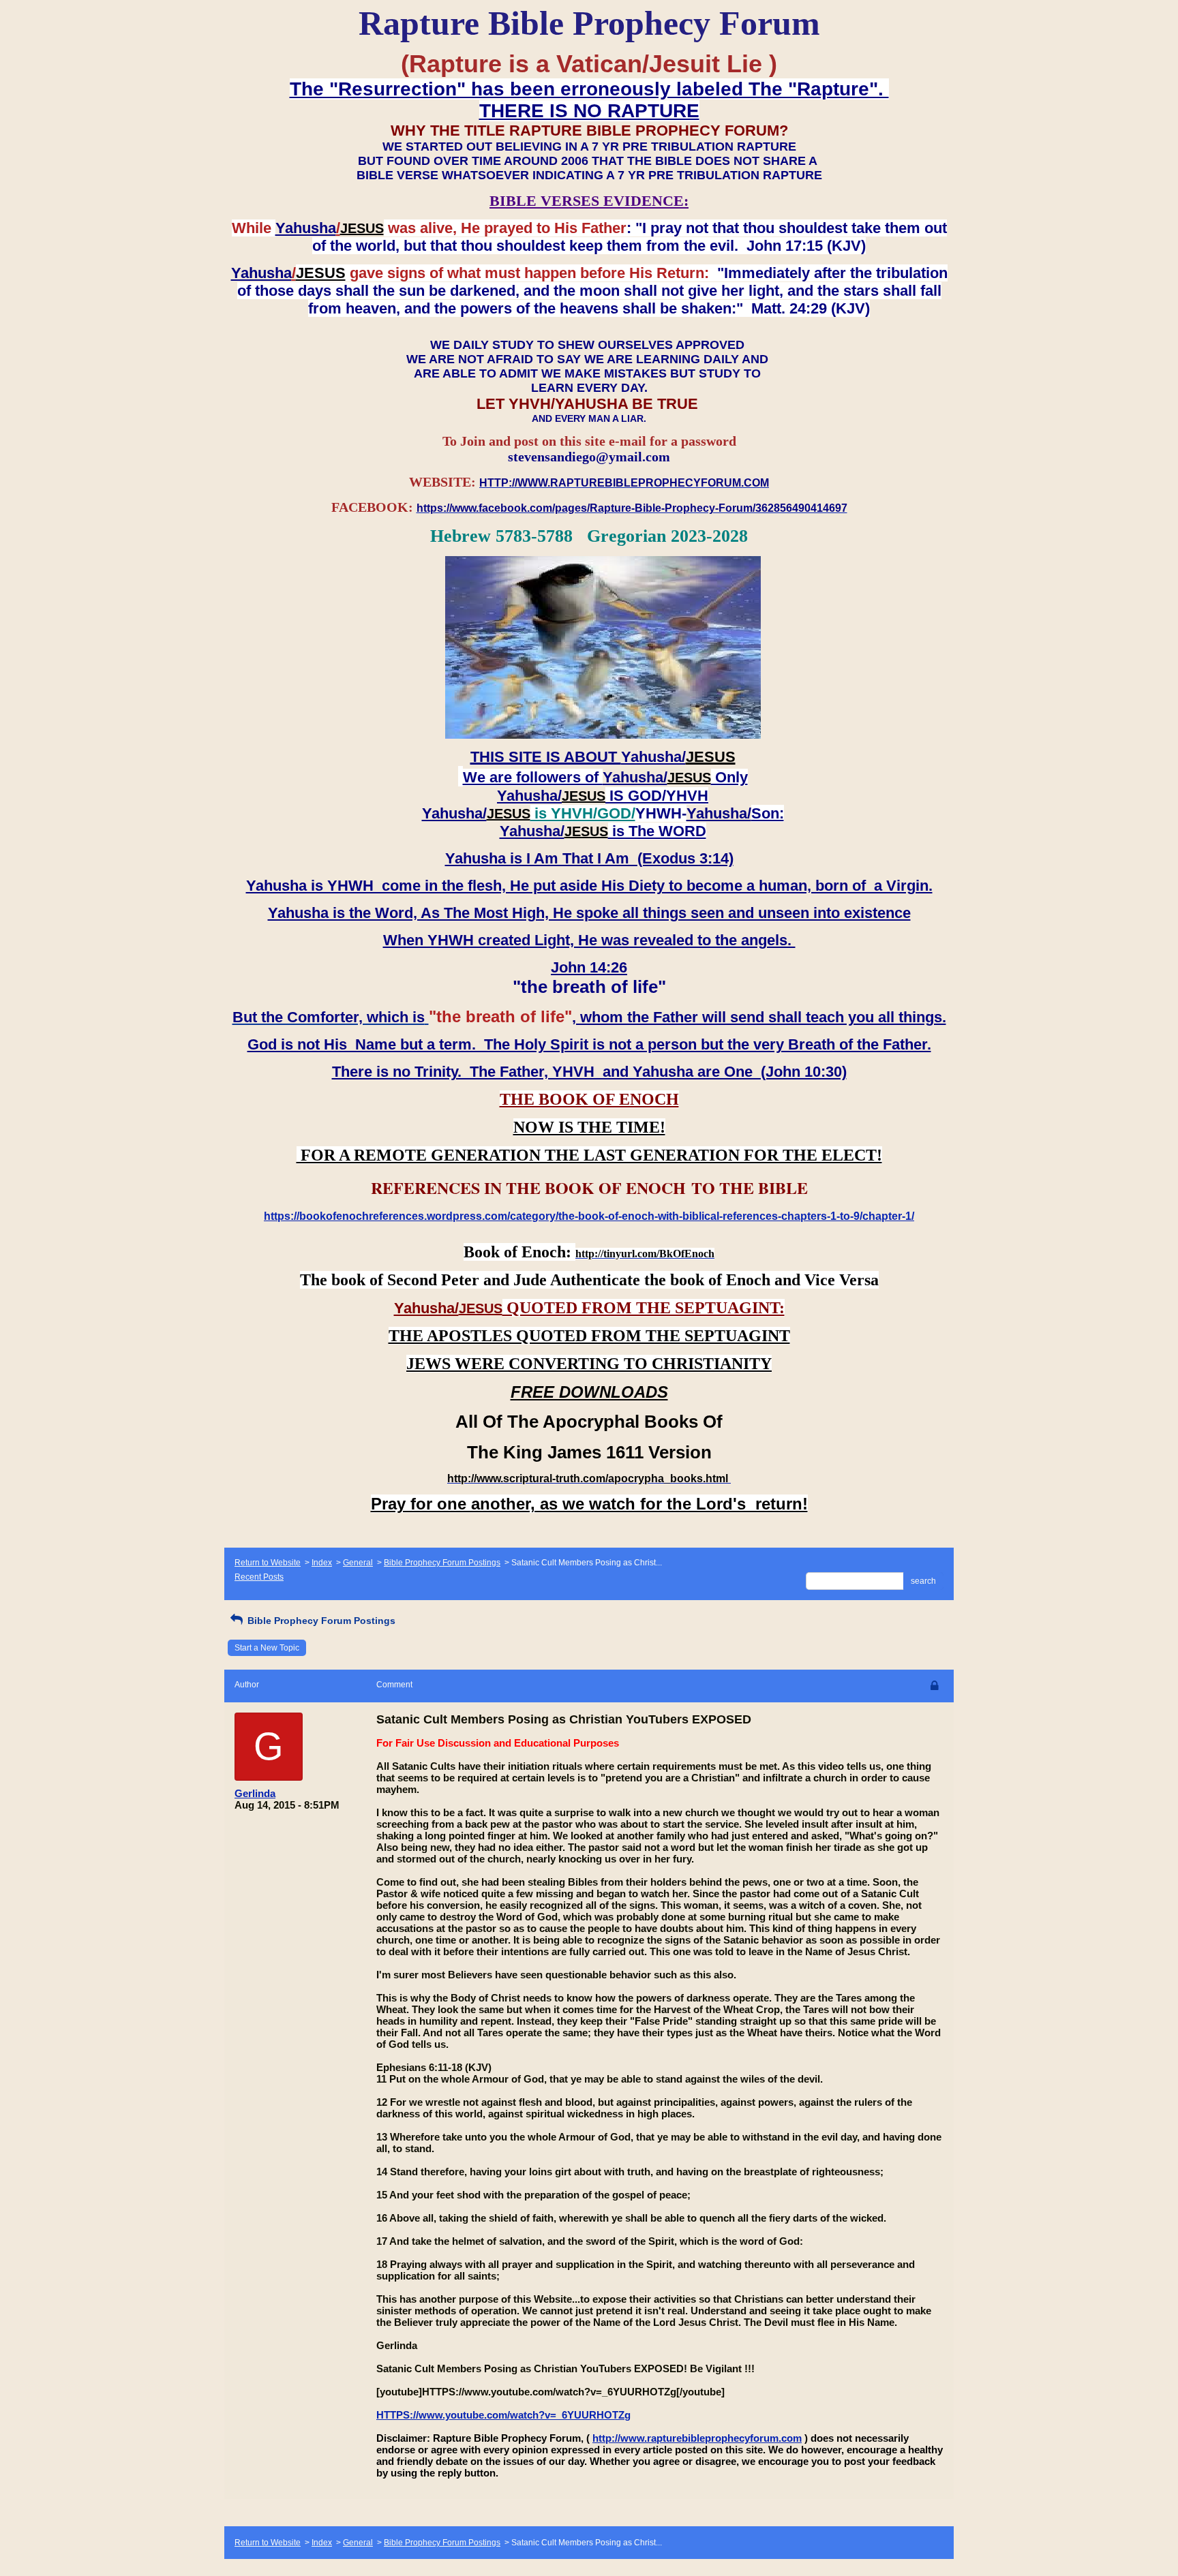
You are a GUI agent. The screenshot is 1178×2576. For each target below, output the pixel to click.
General (358, 1563)
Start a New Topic (267, 1648)
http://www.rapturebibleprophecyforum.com (697, 2438)
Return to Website (268, 1563)
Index (322, 1563)
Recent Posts (259, 1577)
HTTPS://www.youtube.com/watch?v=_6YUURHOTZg (503, 2415)
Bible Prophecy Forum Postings (442, 1563)
